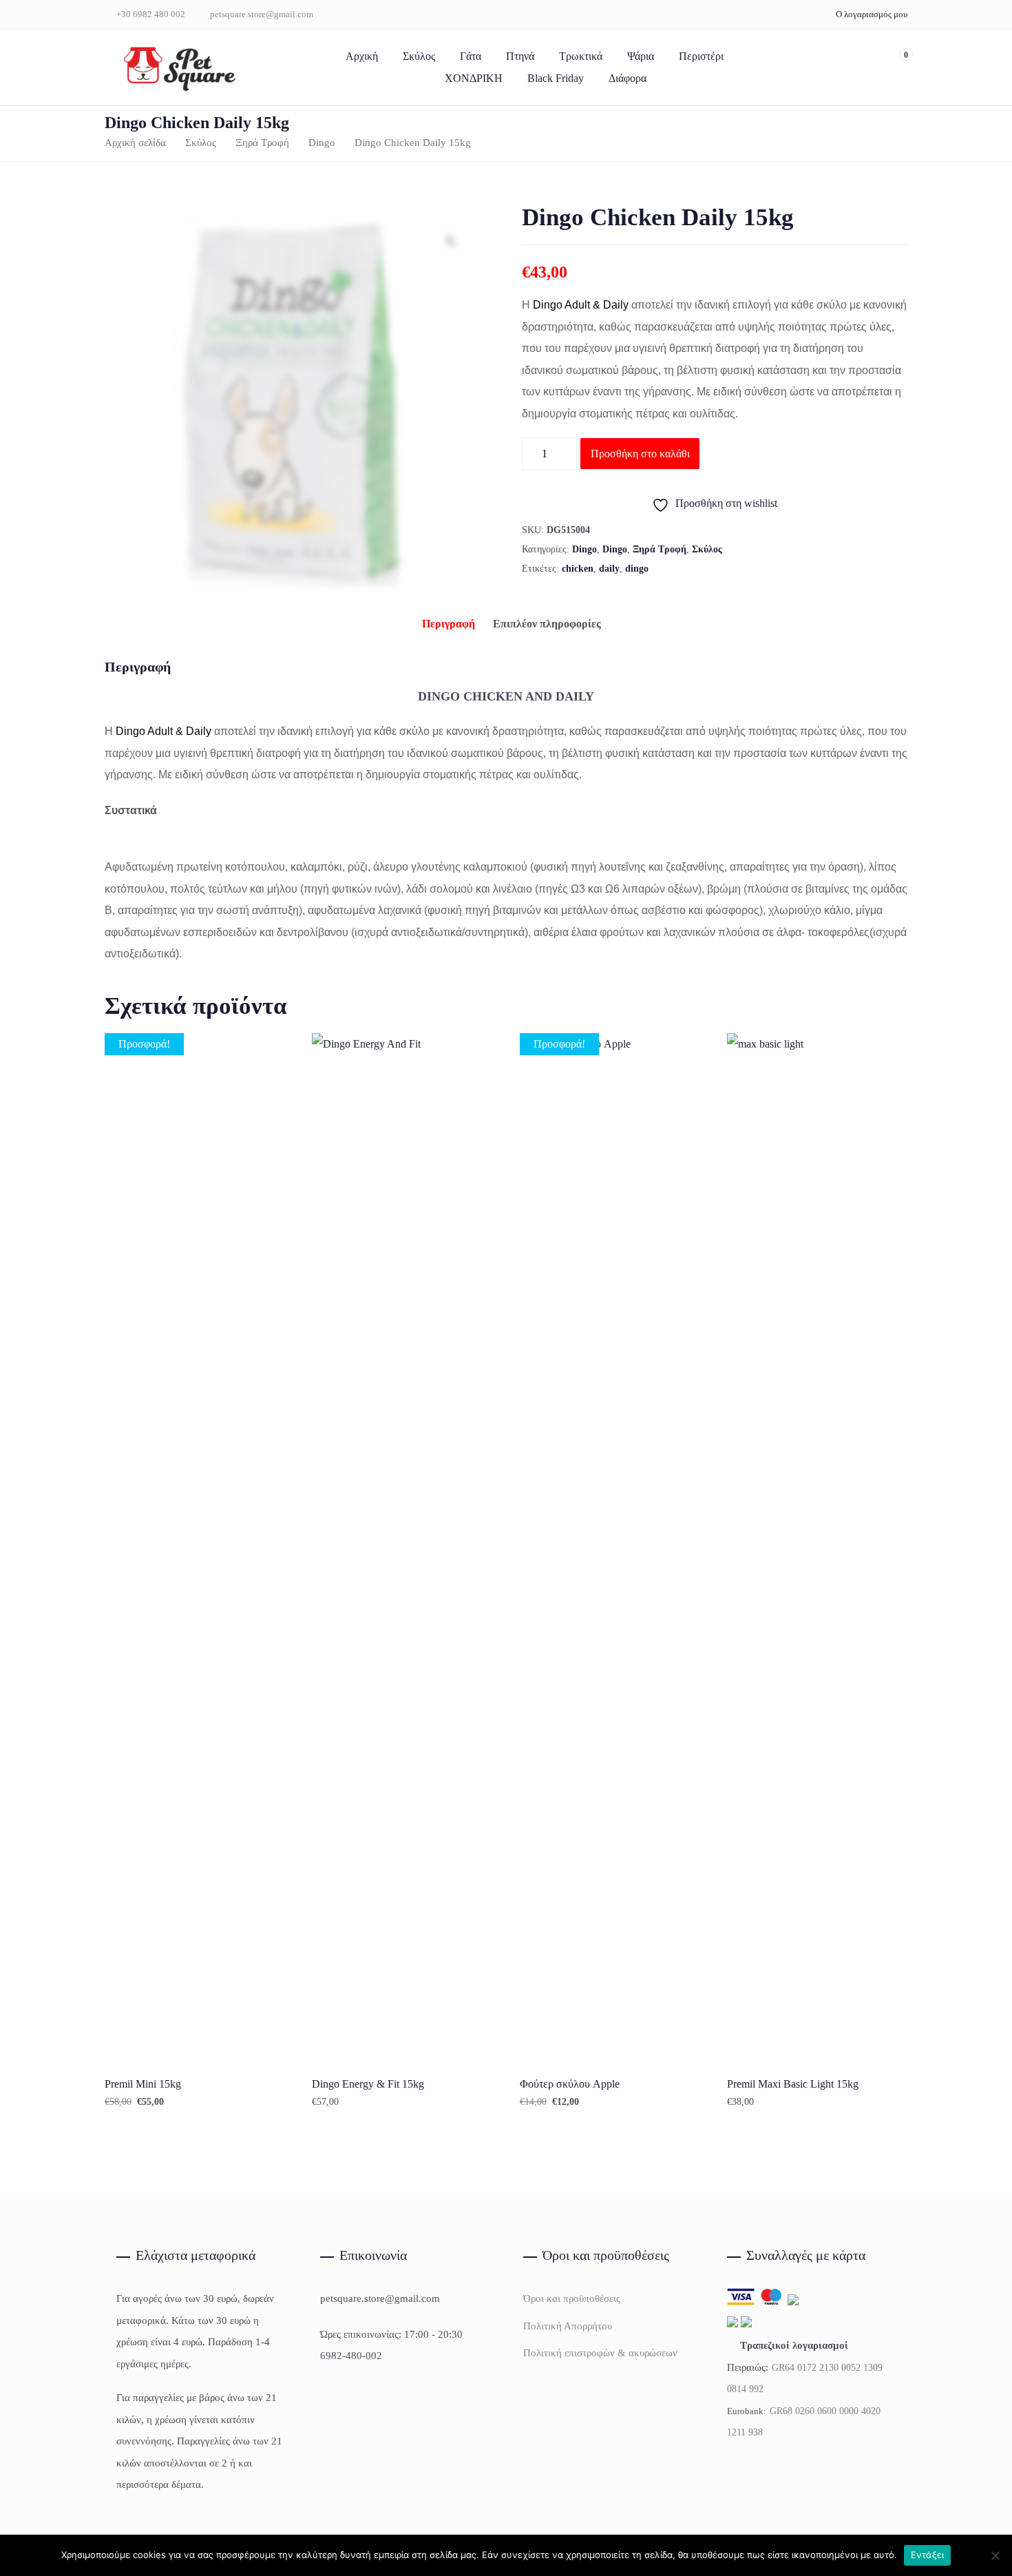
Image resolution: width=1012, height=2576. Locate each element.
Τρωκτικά (581, 56)
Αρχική (362, 56)
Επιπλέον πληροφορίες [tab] (547, 624)
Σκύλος (419, 56)
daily (609, 569)
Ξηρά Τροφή (262, 143)
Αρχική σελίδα (135, 143)
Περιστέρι (701, 56)
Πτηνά (520, 56)
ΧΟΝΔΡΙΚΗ (474, 78)
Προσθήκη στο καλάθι (640, 454)
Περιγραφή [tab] (449, 624)
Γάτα (471, 56)
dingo (637, 569)
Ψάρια (641, 56)
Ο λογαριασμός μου (872, 14)
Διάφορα (628, 78)
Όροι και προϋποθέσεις (572, 2298)
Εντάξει (928, 2555)
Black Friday (556, 78)
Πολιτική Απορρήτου (568, 2326)
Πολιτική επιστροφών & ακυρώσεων (600, 2353)
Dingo (322, 143)
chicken (578, 569)
